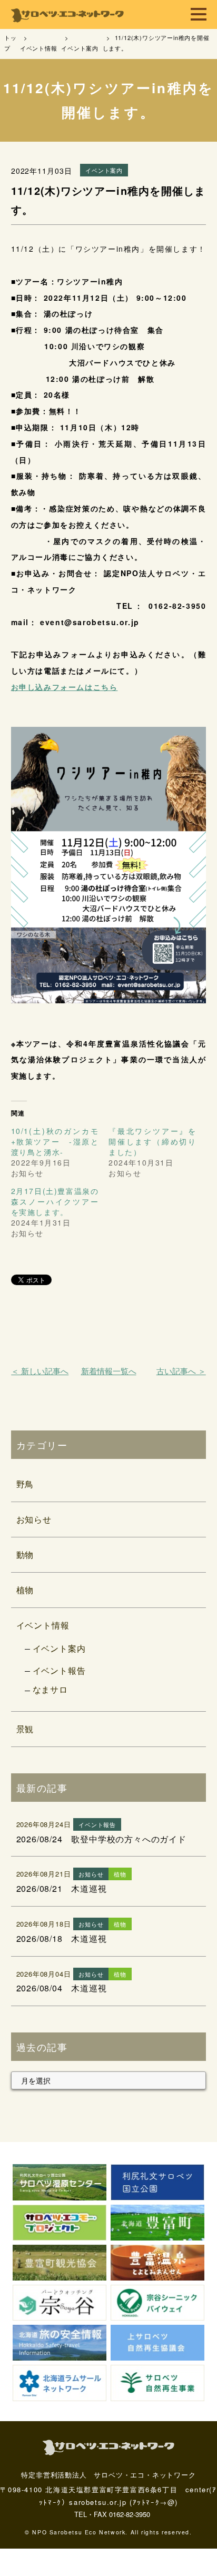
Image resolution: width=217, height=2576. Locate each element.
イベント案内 (59, 1648)
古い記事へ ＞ (181, 1371)
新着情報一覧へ (109, 1371)
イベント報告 (59, 1670)
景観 (25, 1729)
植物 (25, 1590)
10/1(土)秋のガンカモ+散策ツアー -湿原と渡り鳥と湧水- (55, 1141)
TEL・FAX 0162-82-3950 (112, 2514)
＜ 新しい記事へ (40, 1371)
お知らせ (34, 1519)
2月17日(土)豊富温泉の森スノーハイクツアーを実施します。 (55, 1201)
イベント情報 (43, 1625)
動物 (25, 1555)
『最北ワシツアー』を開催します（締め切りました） (152, 1141)
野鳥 (25, 1484)
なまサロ (50, 1689)
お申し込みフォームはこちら (65, 687)
